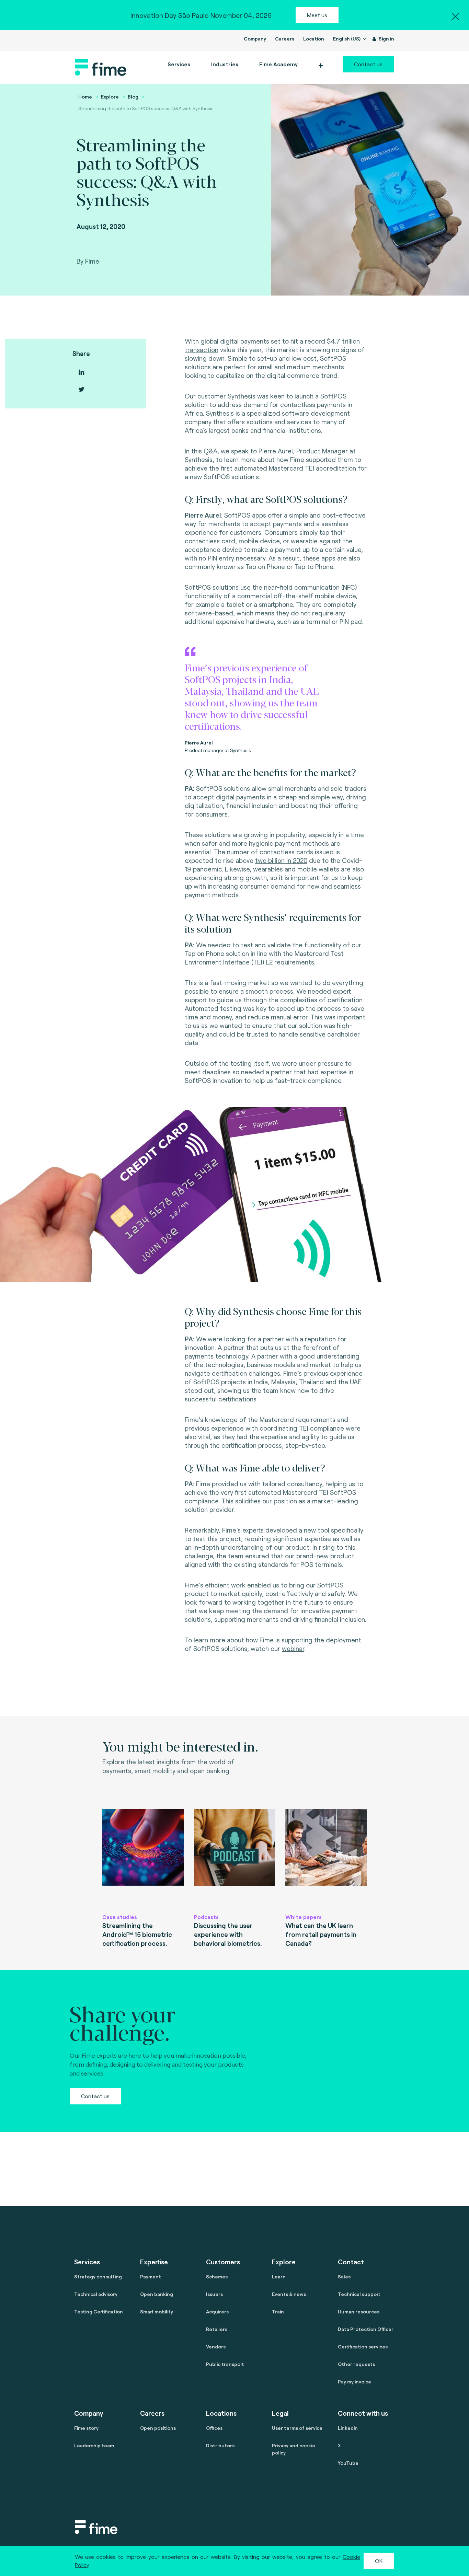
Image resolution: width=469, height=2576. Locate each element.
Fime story (86, 2428)
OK (379, 2561)
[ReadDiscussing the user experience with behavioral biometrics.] (235, 1858)
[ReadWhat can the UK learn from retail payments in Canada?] (326, 1858)
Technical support (359, 2294)
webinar (293, 1648)
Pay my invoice (354, 2382)
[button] (321, 66)
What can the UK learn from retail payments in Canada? (321, 1934)
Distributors (220, 2445)
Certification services (363, 2347)
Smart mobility (157, 2312)
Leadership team (94, 2445)
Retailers (217, 2329)
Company (255, 39)
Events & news (289, 2294)
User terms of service (297, 2428)
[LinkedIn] (81, 372)
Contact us (368, 64)
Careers (285, 39)
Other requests (356, 2364)
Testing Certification (99, 2312)
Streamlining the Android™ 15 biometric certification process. (137, 1934)
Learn (279, 2277)
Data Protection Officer (366, 2329)
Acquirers (217, 2312)
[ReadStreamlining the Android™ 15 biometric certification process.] (143, 1858)
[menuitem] (278, 64)
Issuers (214, 2294)
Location (314, 39)
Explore (110, 97)
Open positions (158, 2428)
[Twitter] (81, 389)
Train (278, 2312)
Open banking (157, 2294)
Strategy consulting (98, 2277)
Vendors (216, 2347)
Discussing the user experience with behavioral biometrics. (228, 1934)
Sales (344, 2277)
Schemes (217, 2277)
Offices (214, 2428)
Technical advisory (96, 2294)
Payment (151, 2277)
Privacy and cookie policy (294, 2449)
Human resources (359, 2312)
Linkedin (348, 2428)
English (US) (347, 39)
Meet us (317, 15)
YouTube (348, 2463)
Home (85, 97)
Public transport (225, 2364)
